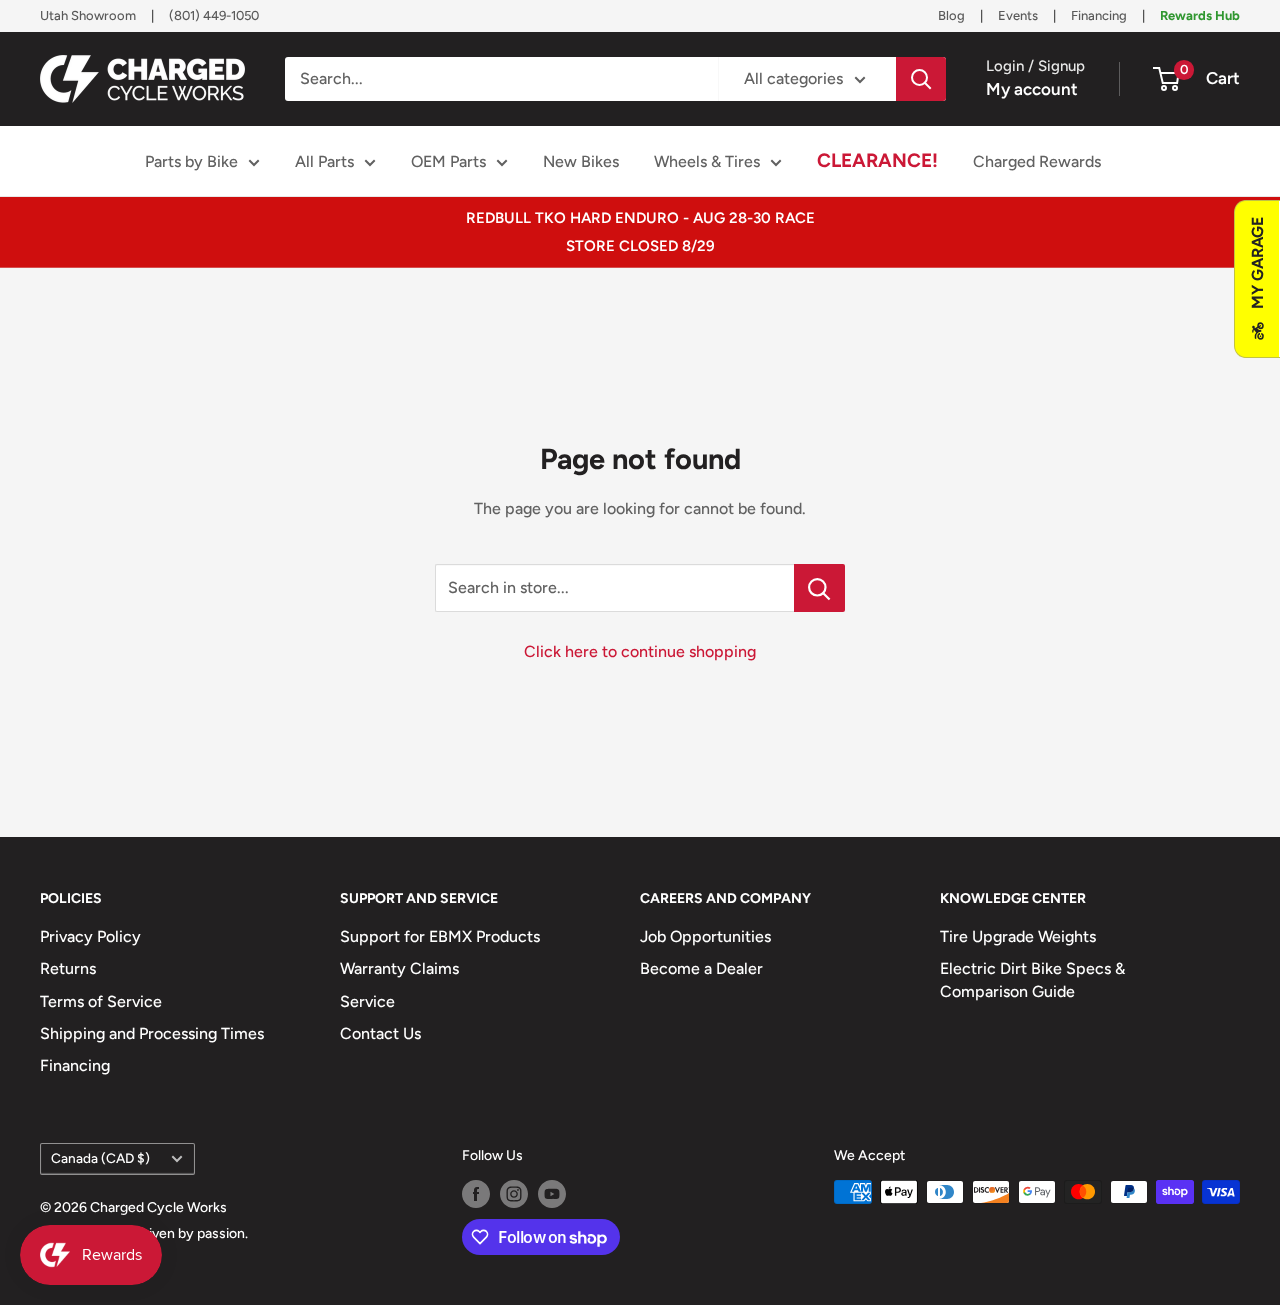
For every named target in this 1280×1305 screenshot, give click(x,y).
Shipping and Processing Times (152, 1033)
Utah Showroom (88, 15)
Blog (951, 15)
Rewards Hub (1200, 15)
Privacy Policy (90, 936)
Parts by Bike (191, 161)
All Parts (324, 161)
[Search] (921, 79)
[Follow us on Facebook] (476, 1194)
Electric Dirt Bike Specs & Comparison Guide (1032, 979)
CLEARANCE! (877, 160)
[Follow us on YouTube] (552, 1194)
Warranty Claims (399, 968)
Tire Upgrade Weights (1018, 936)
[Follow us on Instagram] (514, 1194)
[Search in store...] (819, 588)
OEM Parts (448, 161)
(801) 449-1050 (214, 15)
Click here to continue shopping (640, 651)
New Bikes (581, 161)
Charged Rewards (1037, 161)
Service (367, 1001)
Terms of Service (101, 1001)
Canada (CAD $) (100, 1158)
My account (1032, 89)
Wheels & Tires (707, 161)
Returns (68, 968)
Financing (1099, 15)
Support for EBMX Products (440, 936)
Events (1018, 15)
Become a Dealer (701, 968)
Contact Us (380, 1033)
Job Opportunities (705, 936)
